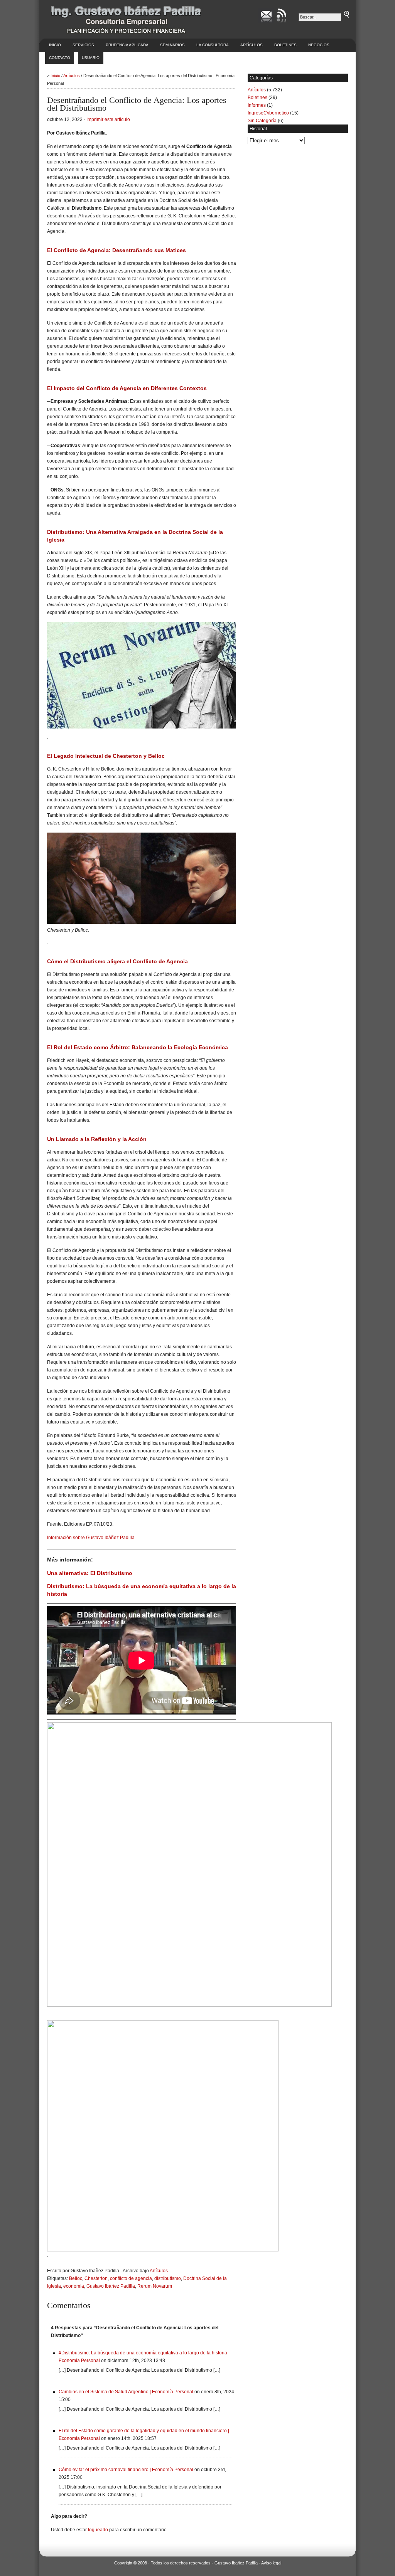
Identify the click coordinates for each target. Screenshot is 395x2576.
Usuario (91, 58)
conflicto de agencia (131, 2278)
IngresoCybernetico (268, 113)
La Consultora (213, 45)
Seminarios (172, 45)
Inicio (55, 45)
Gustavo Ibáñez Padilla (111, 2286)
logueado (98, 2530)
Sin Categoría (262, 121)
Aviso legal (271, 2563)
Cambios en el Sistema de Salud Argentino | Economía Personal (126, 2392)
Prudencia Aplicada (127, 45)
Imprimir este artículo (108, 119)
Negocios (319, 45)
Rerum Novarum (155, 2286)
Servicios (83, 45)
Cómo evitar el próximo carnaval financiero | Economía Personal (126, 2470)
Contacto (60, 58)
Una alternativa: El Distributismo (90, 1573)
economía (74, 2286)
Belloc (76, 2278)
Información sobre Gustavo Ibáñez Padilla (91, 1538)
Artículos (252, 45)
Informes (257, 105)
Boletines (285, 45)
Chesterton (96, 2278)
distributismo (168, 2278)
